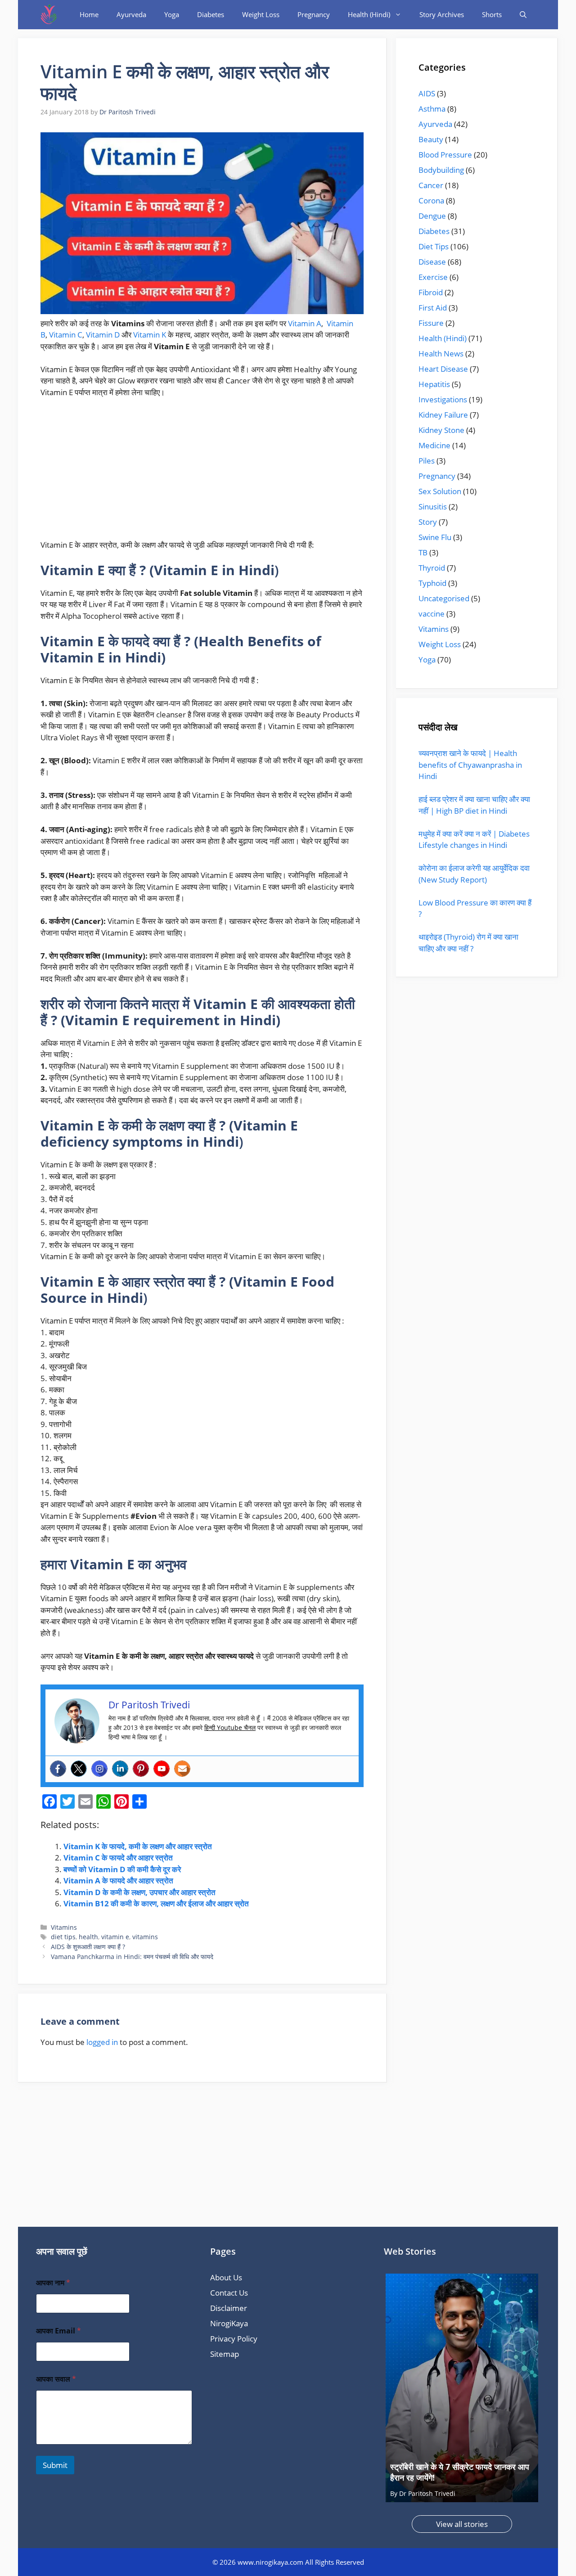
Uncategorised (444, 598)
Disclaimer (229, 2308)
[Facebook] (58, 1769)
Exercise (433, 277)
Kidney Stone (441, 430)
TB (423, 552)
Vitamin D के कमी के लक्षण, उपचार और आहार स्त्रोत (139, 1892)
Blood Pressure (445, 155)
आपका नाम (53, 2283)
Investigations (443, 399)
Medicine (434, 445)
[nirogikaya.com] (49, 15)
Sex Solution (440, 491)
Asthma (432, 109)
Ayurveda (131, 14)
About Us (226, 2277)
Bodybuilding (441, 170)
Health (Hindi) (369, 14)
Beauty (431, 139)
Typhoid (432, 583)
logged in (102, 2042)
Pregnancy (314, 14)
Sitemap (225, 2354)
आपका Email (58, 2331)
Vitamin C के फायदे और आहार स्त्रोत (118, 1858)
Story (428, 522)
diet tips (63, 1937)
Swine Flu (435, 537)
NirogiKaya (229, 2323)
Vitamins (64, 1927)
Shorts (492, 14)
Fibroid (431, 292)
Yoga (172, 14)
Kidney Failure (443, 415)
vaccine (432, 614)
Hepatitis (434, 384)
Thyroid (432, 568)
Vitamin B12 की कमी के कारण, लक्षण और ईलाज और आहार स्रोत (156, 1903)
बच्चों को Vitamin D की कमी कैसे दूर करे (122, 1869)
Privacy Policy (234, 2339)
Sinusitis (433, 507)
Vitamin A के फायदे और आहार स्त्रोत (118, 1880)
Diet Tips (434, 246)
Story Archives (442, 14)
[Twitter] (79, 1769)
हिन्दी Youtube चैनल (230, 1727)
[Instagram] (99, 1769)
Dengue (432, 216)
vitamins (145, 1937)
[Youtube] (162, 1769)
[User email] (182, 1769)
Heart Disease (443, 369)
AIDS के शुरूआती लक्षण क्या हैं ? (88, 1947)
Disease (432, 262)
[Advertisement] (202, 473)
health (88, 1937)
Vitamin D (103, 335)
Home (89, 14)
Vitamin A (305, 323)
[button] (523, 15)
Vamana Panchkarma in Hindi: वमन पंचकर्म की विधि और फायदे (132, 1957)
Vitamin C (66, 335)
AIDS (427, 93)
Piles (427, 461)
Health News (441, 354)
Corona (431, 200)
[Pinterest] (141, 1769)
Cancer (431, 185)
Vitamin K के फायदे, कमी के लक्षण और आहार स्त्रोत (138, 1846)
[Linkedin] (120, 1769)
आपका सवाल (56, 2379)
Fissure (431, 323)
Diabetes (211, 14)
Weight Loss (261, 14)
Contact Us (229, 2293)
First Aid (433, 308)
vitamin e (115, 1937)
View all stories (462, 2524)
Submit (55, 2465)
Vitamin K (150, 335)
